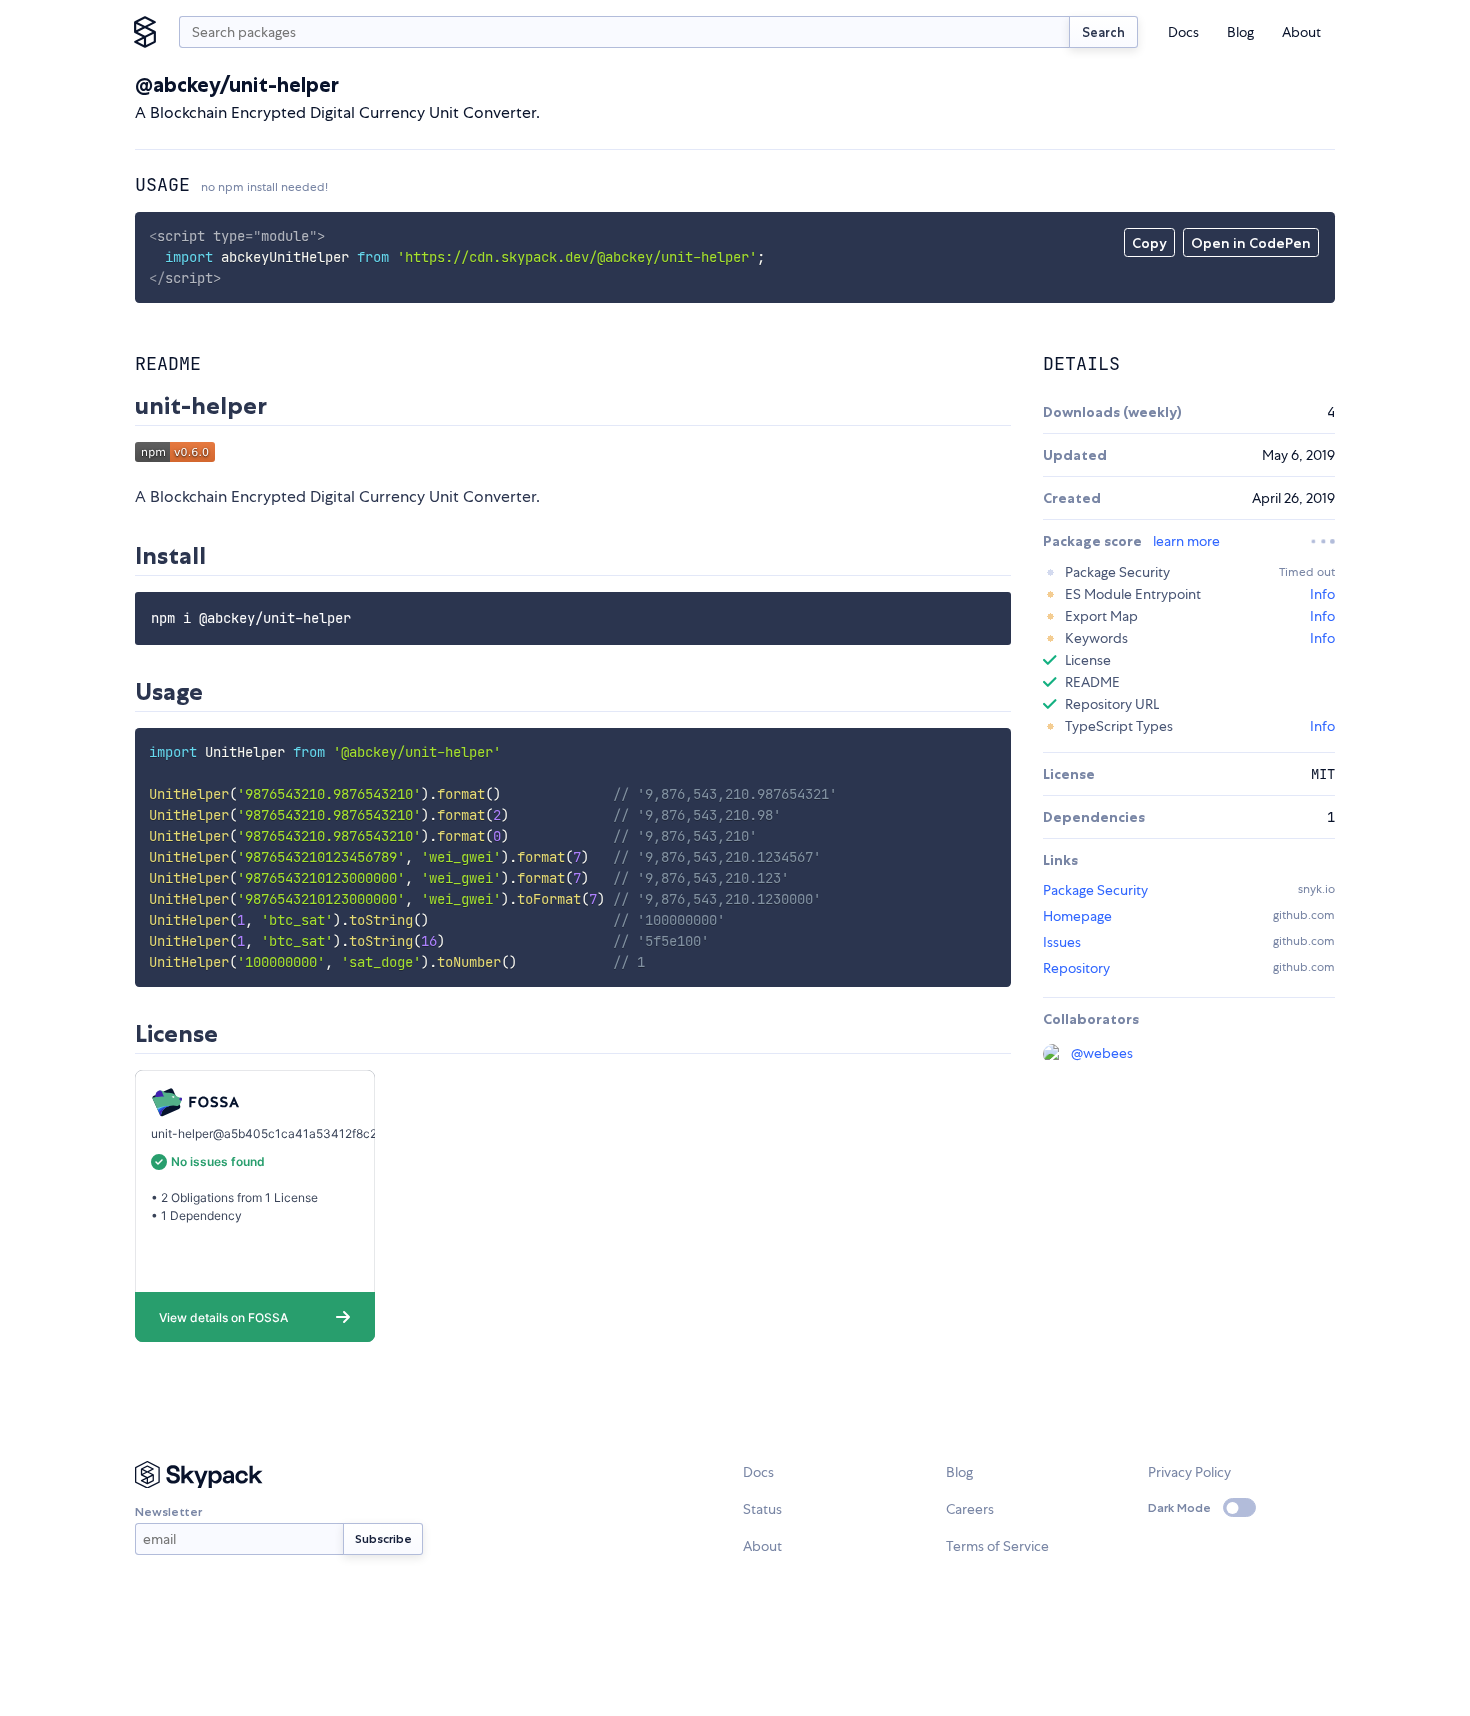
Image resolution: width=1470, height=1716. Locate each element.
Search (1103, 32)
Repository (1076, 968)
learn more (1186, 541)
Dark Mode (1179, 1507)
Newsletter (168, 1511)
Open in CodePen (1251, 243)
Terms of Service (997, 1546)
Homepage (1077, 916)
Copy (1149, 243)
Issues (1062, 942)
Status (762, 1509)
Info (1322, 594)
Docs (1183, 32)
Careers (970, 1509)
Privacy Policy (1189, 1472)
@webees (1102, 1053)
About (1301, 32)
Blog (1240, 32)
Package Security (1095, 890)
